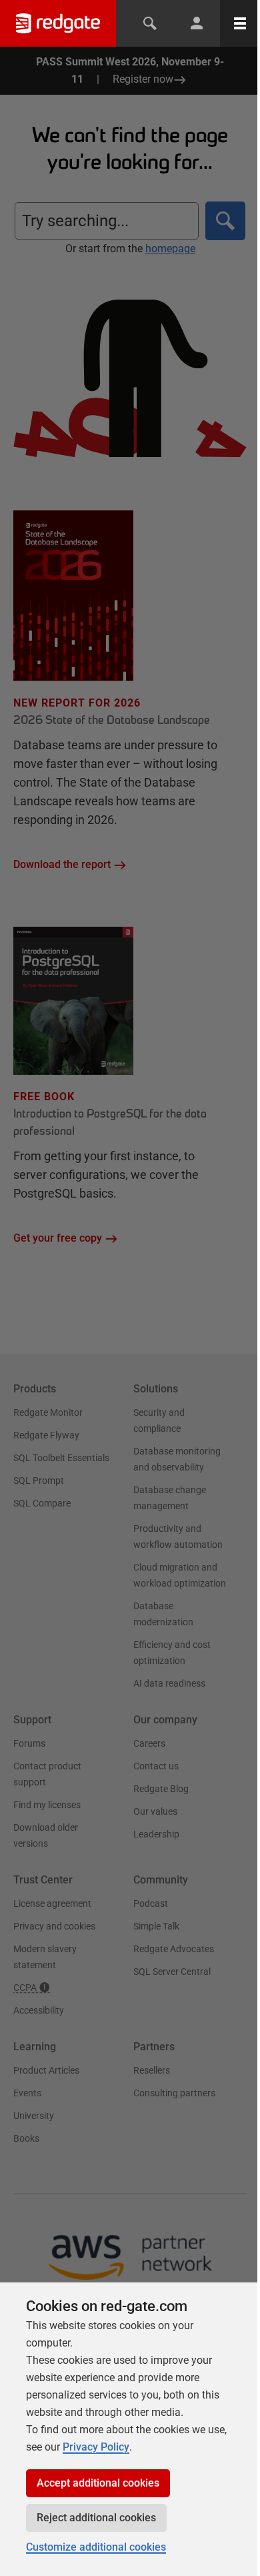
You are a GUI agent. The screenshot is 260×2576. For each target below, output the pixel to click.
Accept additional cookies (98, 2483)
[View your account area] (197, 23)
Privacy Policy (96, 2447)
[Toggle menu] (240, 23)
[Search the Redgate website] (150, 23)
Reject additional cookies (96, 2518)
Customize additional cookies (96, 2547)
